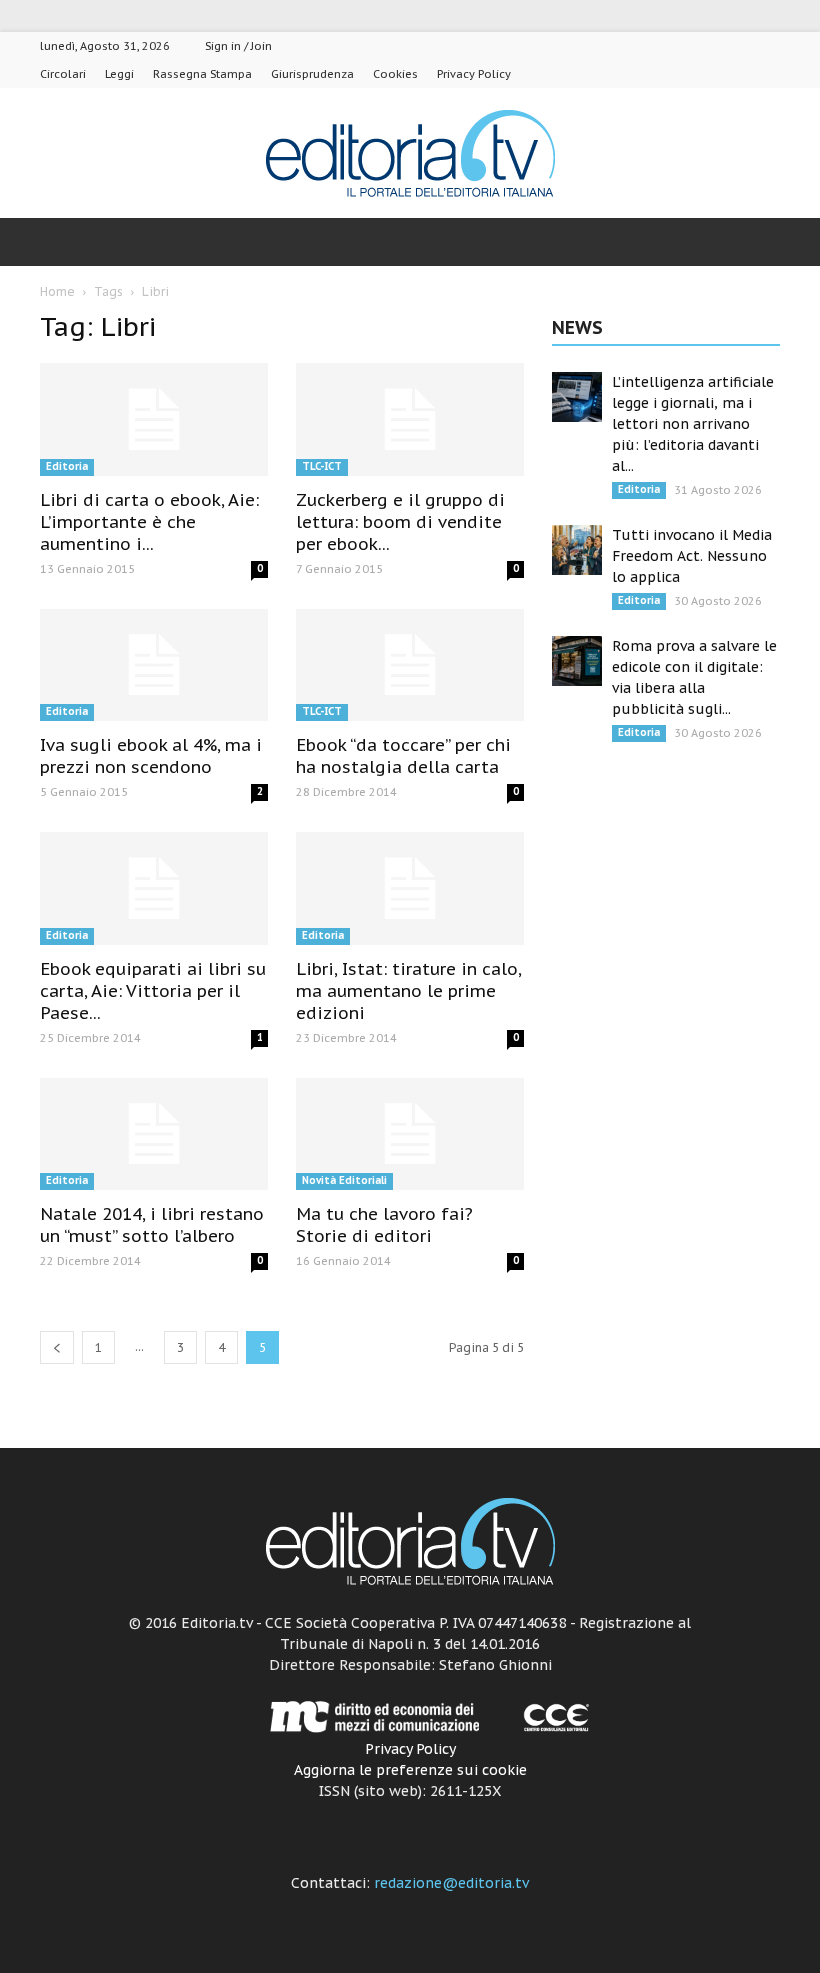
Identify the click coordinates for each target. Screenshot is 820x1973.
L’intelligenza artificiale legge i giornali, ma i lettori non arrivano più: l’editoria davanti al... (693, 424)
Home (57, 291)
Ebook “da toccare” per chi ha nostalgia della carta (403, 756)
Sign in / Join (238, 46)
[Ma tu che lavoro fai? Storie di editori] (410, 1134)
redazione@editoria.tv (451, 1883)
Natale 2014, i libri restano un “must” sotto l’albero (152, 1225)
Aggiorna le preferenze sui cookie (410, 1770)
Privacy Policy (474, 74)
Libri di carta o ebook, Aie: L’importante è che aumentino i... (149, 522)
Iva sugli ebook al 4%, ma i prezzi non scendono (151, 756)
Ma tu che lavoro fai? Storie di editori (384, 1225)
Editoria (67, 466)
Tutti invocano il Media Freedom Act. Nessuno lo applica (692, 556)
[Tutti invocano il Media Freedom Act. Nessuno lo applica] (577, 550)
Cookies (395, 74)
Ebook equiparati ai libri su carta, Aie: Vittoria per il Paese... (153, 991)
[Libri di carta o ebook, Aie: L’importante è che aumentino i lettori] (154, 419)
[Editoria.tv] (410, 154)
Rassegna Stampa (202, 74)
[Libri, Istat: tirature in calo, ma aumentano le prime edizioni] (410, 888)
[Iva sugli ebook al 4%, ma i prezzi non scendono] (154, 665)
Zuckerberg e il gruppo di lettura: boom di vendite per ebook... (400, 522)
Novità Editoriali (344, 1180)
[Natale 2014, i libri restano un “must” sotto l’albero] (154, 1134)
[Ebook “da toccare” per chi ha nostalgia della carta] (410, 665)
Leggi (119, 74)
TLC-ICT (322, 466)
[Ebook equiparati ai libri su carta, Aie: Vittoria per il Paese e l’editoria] (154, 888)
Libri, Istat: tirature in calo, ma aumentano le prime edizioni (408, 991)
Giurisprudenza (312, 74)
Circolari (63, 74)
